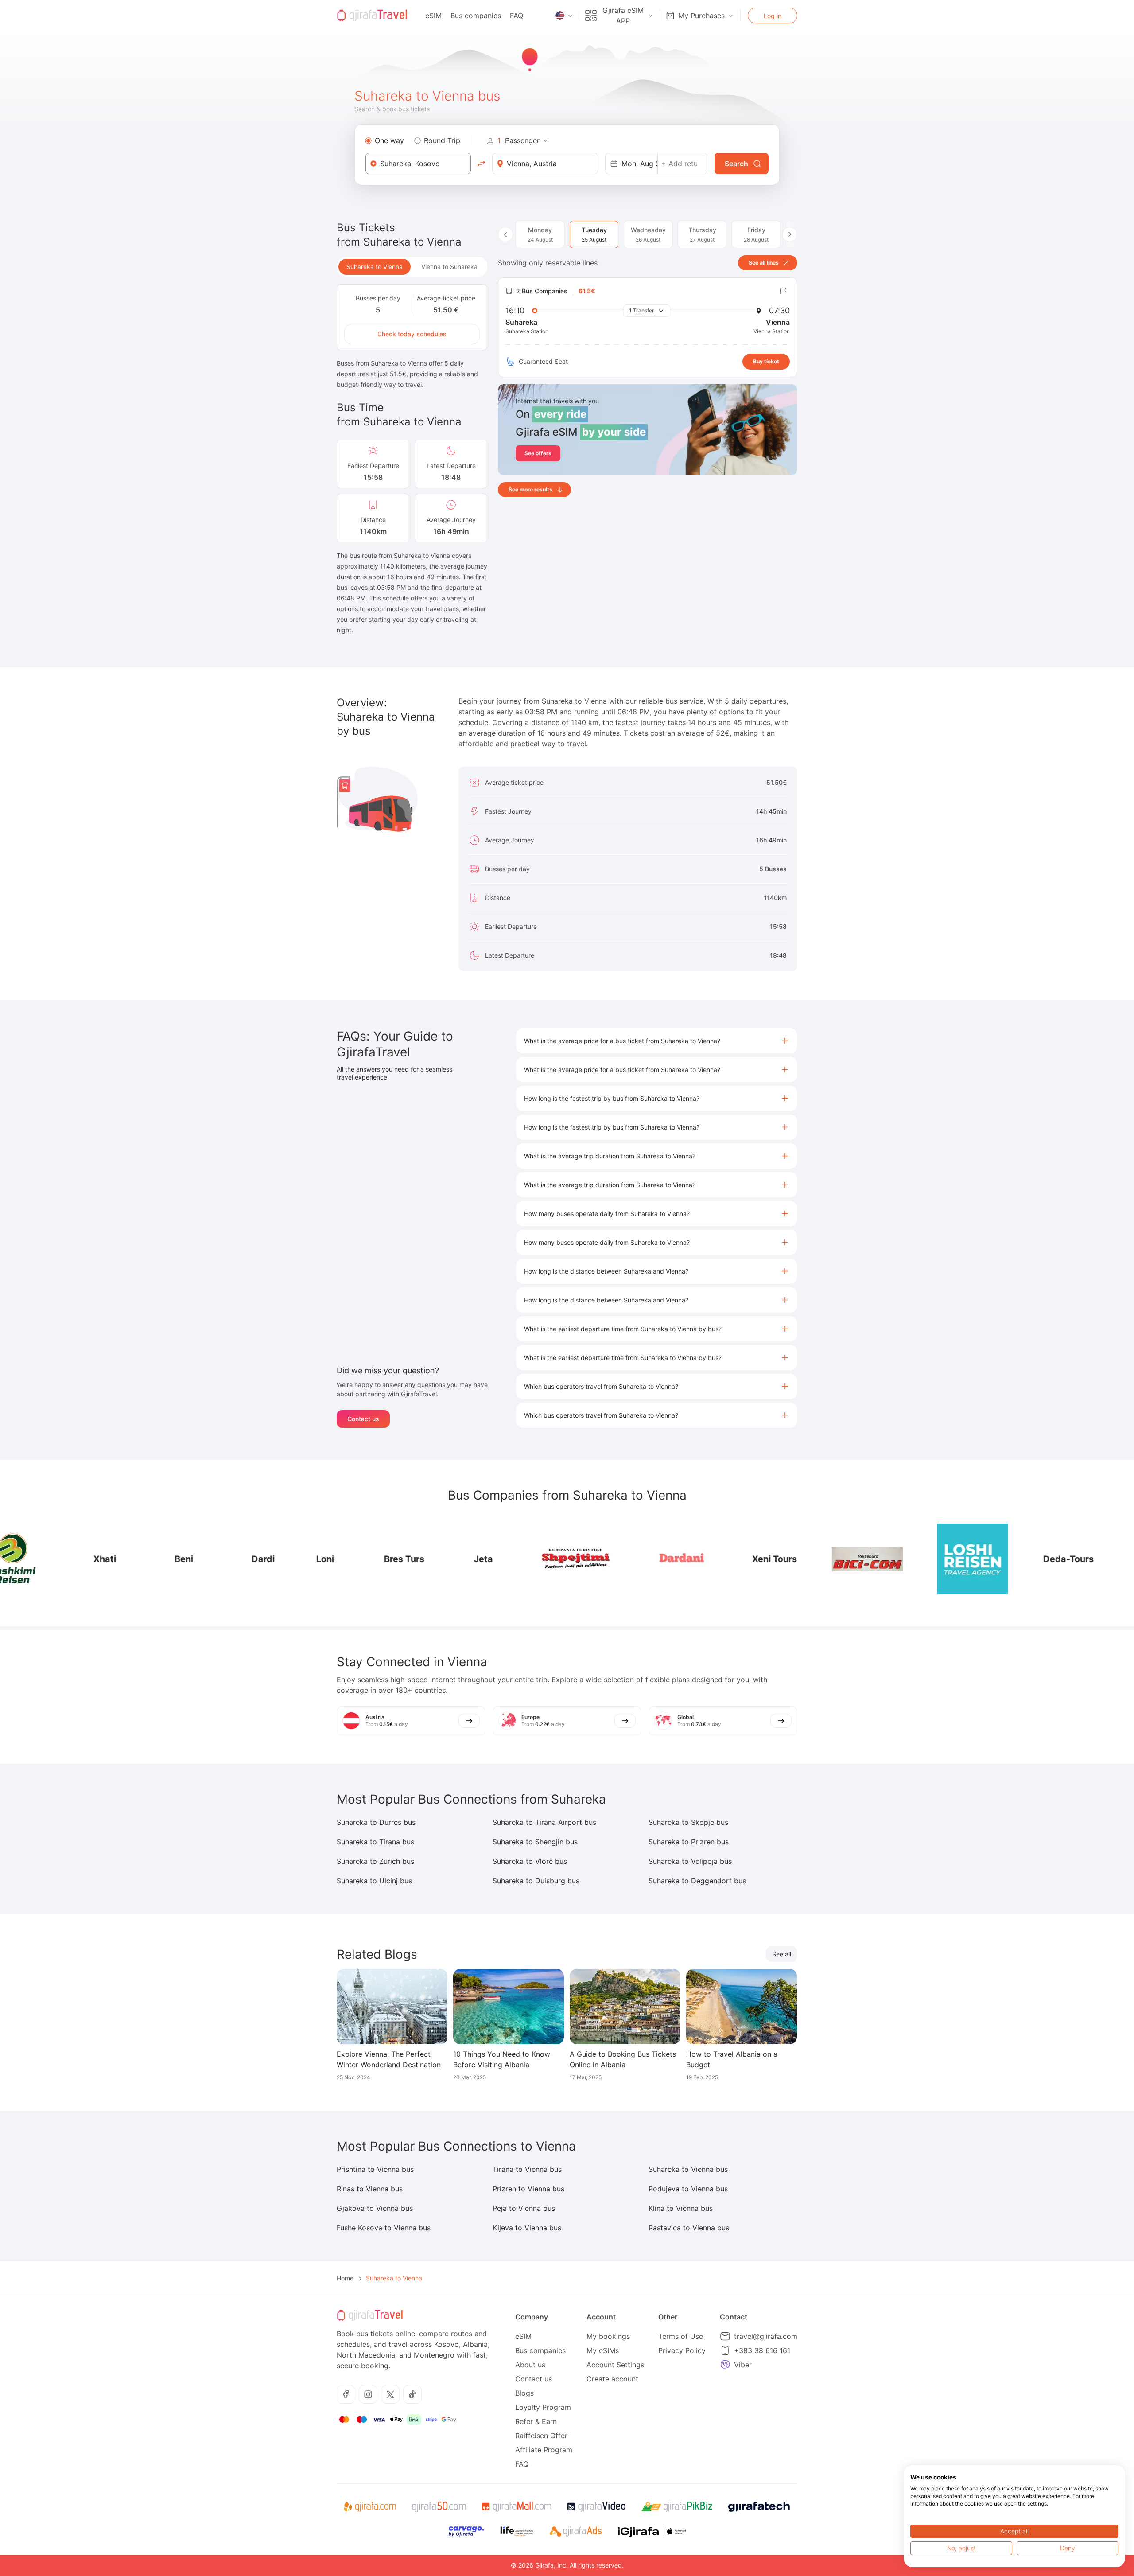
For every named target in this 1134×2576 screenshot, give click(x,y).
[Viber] (725, 2365)
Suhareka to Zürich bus (375, 1861)
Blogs (524, 2393)
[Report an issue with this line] (783, 291)
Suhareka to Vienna (375, 267)
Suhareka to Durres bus (376, 1822)
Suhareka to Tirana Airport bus (544, 1822)
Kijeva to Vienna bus (527, 2228)
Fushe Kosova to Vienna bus (384, 2228)
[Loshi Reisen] (885, 1559)
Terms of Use (681, 2336)
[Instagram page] (368, 2394)
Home (345, 2278)
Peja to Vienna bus (524, 2208)
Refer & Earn (536, 2421)
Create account (612, 2379)
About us (530, 2365)
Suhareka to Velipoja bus (690, 1861)
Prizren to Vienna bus (528, 2189)
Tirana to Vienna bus (527, 2169)
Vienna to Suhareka (449, 267)
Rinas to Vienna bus (370, 2189)
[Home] (372, 16)
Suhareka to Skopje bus (688, 1822)
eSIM (433, 16)
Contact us (363, 1419)
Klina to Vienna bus (681, 2208)
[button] (657, 1041)
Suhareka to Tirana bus (375, 1842)
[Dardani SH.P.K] (594, 1559)
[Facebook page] (346, 2394)
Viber (743, 2365)
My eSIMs (603, 2350)
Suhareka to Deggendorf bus (697, 1881)
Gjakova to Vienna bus (375, 2208)
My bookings (608, 2336)
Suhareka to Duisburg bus (536, 1881)
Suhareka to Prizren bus (689, 1842)
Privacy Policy (682, 2350)
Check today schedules (412, 334)
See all (782, 1954)
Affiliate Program (544, 2450)
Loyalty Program (543, 2407)
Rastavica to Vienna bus (689, 2228)
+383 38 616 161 (762, 2350)
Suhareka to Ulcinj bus (374, 1881)
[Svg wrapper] (370, 2507)
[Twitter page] (390, 2394)
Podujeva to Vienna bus (688, 2189)
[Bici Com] (780, 1559)
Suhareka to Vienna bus (688, 2169)
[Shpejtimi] (489, 1559)
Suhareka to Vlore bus (530, 1861)
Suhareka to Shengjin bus (535, 1842)
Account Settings (615, 2365)
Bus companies (476, 16)
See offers (538, 453)
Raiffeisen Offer (541, 2436)
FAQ (517, 16)
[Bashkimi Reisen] (1076, 1559)
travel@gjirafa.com (766, 2336)
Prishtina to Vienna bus (375, 2169)
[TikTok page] (412, 2394)
